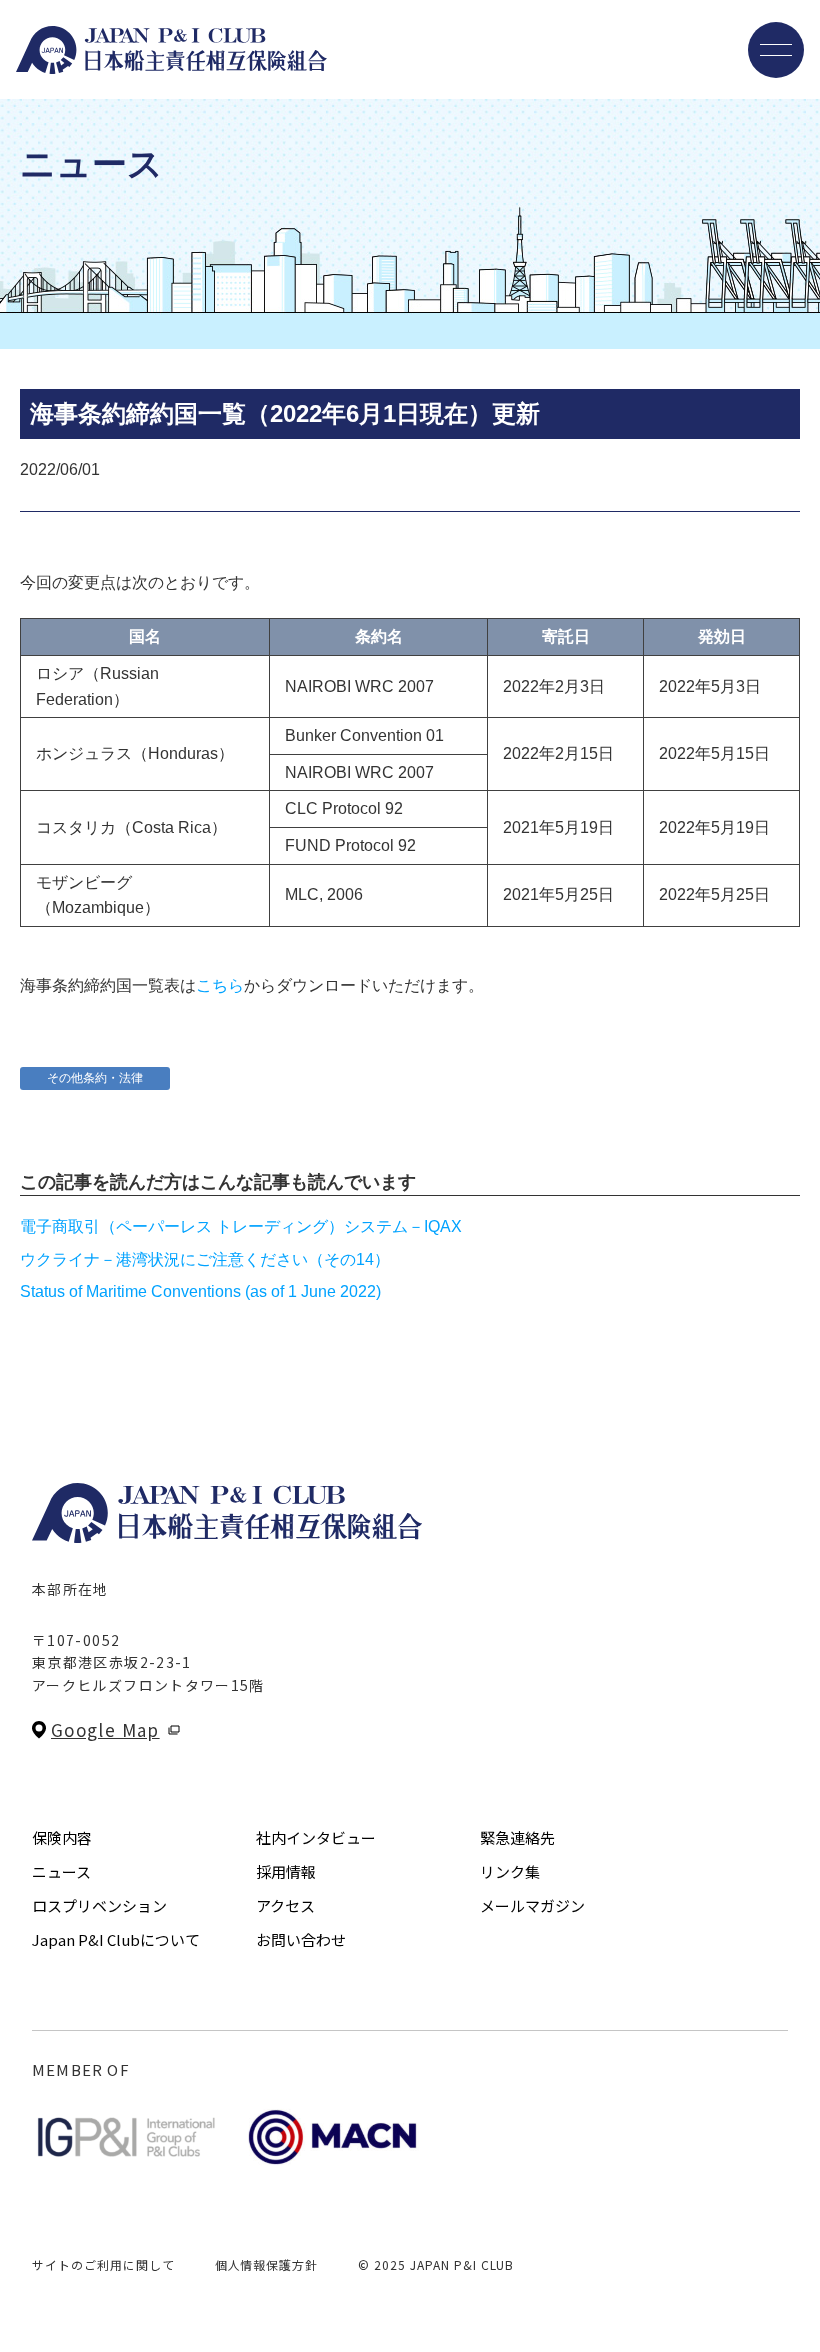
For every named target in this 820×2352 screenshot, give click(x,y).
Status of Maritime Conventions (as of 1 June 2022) (200, 1291)
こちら (220, 985)
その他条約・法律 (95, 1078)
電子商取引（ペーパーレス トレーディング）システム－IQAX (241, 1226)
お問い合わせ (301, 1939)
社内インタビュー (316, 1837)
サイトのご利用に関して (103, 2264)
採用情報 (286, 1871)
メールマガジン (532, 1905)
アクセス (285, 1905)
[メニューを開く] (776, 50)
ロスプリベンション (99, 1905)
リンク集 (510, 1871)
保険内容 (62, 1837)
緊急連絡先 (517, 1837)
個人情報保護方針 (267, 2264)
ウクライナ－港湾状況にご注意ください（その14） (205, 1259)
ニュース (61, 1871)
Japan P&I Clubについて (116, 1939)
